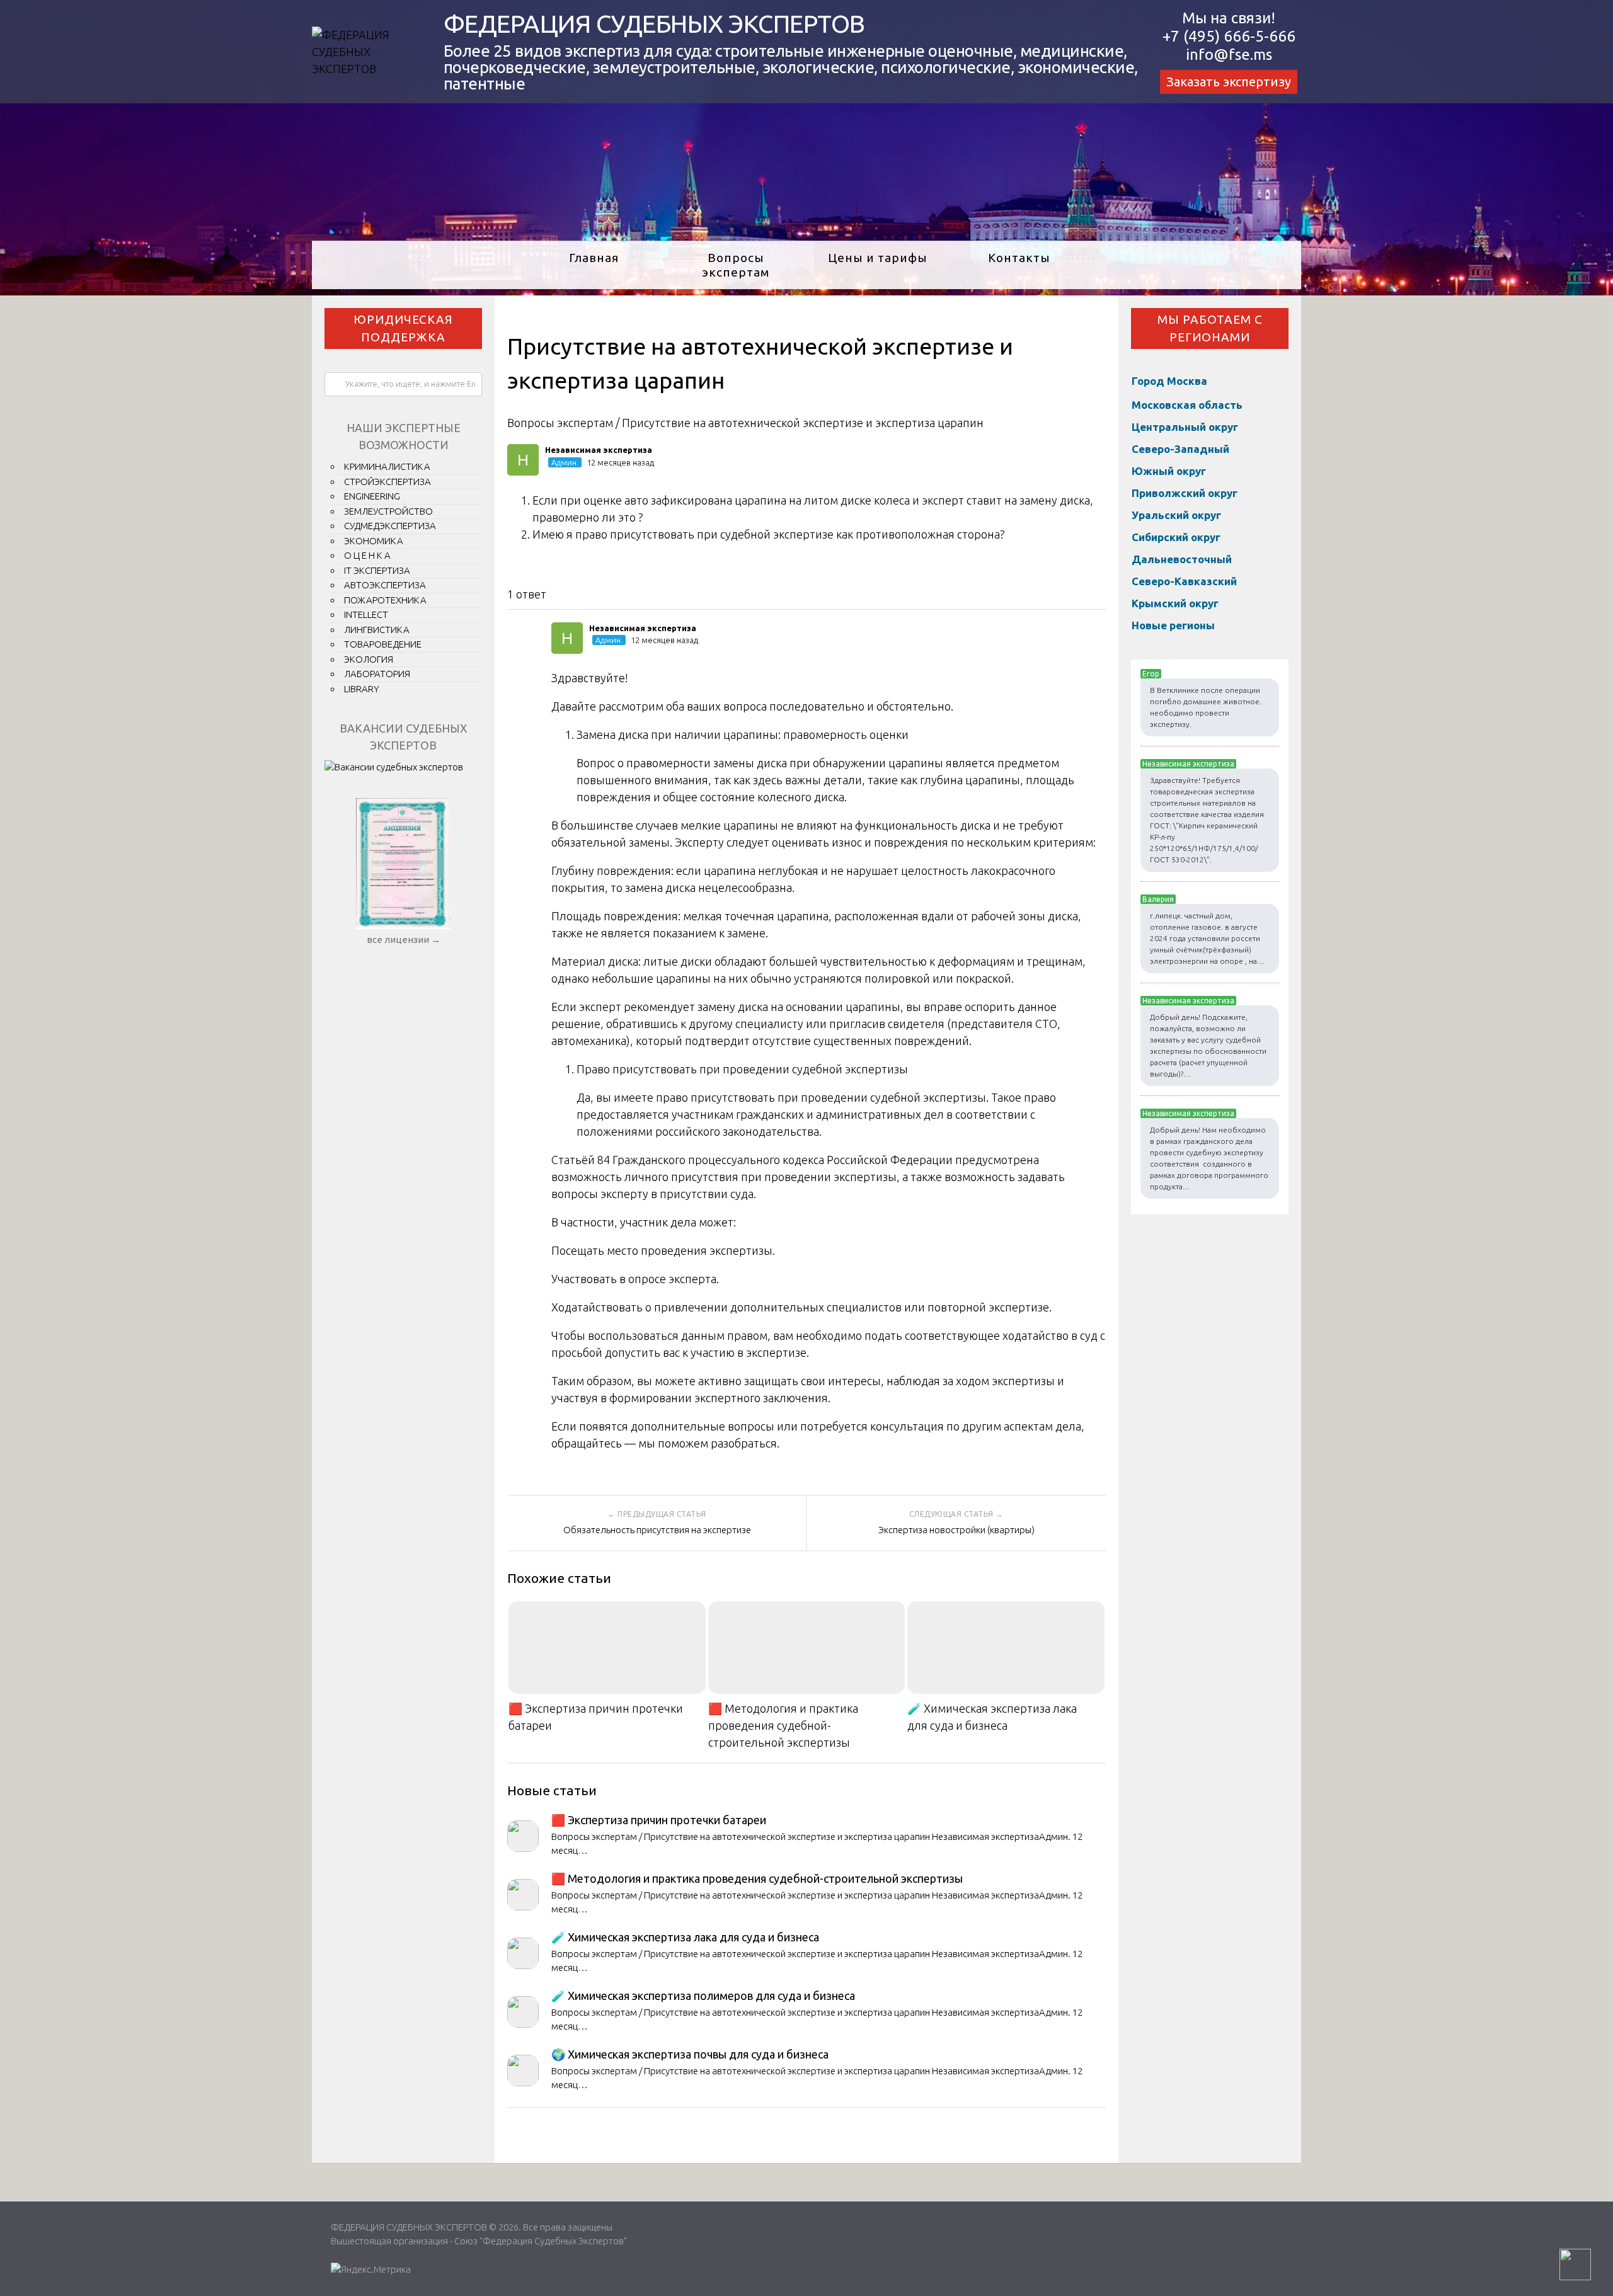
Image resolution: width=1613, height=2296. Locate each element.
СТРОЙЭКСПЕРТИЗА (387, 482)
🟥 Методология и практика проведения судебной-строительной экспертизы (783, 1725)
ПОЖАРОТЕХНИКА (385, 600)
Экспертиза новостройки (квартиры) (956, 1530)
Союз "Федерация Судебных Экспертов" (541, 2241)
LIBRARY (362, 689)
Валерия (1158, 899)
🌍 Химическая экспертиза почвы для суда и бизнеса (690, 2054)
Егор (1151, 674)
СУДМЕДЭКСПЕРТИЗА (390, 526)
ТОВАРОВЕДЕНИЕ (383, 644)
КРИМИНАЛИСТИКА (387, 466)
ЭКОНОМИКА (374, 541)
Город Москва (1169, 381)
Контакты (1019, 258)
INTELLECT (366, 614)
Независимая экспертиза (1188, 764)
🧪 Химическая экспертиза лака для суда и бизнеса (992, 1717)
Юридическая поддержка (403, 328)
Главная (594, 258)
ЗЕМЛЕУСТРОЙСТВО (388, 511)
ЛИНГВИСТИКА (377, 630)
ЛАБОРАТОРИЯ (377, 674)
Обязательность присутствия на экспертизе (657, 1530)
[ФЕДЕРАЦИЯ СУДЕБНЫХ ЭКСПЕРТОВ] (362, 69)
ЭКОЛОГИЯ (369, 659)
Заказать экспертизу (1229, 82)
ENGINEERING (372, 496)
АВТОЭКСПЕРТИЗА (385, 585)
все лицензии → (404, 940)
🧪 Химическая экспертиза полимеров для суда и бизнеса (703, 1996)
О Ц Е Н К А (367, 555)
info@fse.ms (1229, 54)
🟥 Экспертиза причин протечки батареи (596, 1717)
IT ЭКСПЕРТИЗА (377, 570)
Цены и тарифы (878, 258)
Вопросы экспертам (736, 265)
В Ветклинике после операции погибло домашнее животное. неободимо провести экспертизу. (1206, 707)
